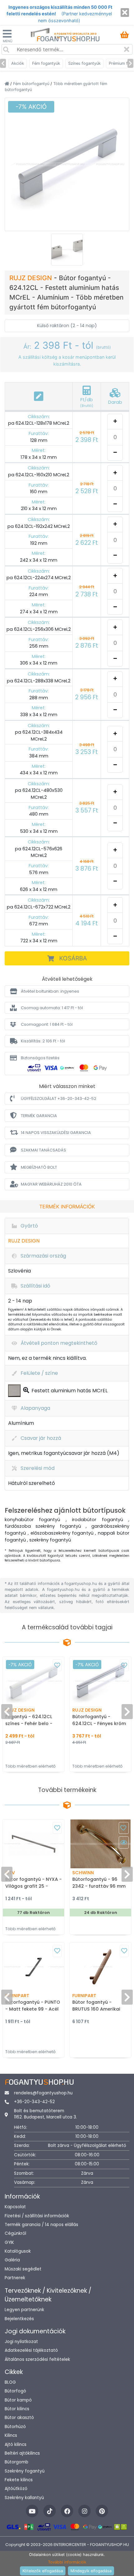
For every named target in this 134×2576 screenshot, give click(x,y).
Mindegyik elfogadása (91, 2571)
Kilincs (11, 2435)
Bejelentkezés (19, 2319)
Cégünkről (15, 2233)
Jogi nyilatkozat (21, 2342)
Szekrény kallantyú (24, 2498)
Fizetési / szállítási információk (37, 2216)
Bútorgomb (17, 2462)
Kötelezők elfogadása (43, 2571)
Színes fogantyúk (84, 63)
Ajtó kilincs (16, 2444)
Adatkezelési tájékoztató (31, 2350)
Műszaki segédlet (23, 2269)
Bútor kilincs (17, 2409)
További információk (67, 2562)
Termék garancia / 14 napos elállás (41, 2225)
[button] (67, 991)
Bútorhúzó (15, 2427)
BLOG (10, 2382)
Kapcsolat (15, 2207)
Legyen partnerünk (24, 2310)
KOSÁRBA (73, 958)
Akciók (18, 63)
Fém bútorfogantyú (32, 84)
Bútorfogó (15, 2391)
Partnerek (15, 2278)
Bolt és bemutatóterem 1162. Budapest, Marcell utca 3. (45, 2114)
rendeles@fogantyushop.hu (43, 2093)
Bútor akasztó (19, 2418)
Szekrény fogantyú (25, 2471)
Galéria (12, 2260)
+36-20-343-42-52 (34, 2102)
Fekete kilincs (19, 2480)
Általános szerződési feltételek (37, 2359)
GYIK (9, 2242)
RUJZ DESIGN (32, 278)
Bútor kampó (18, 2400)
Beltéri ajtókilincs (22, 2453)
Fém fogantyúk (46, 63)
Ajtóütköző (16, 2489)
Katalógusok (18, 2251)
